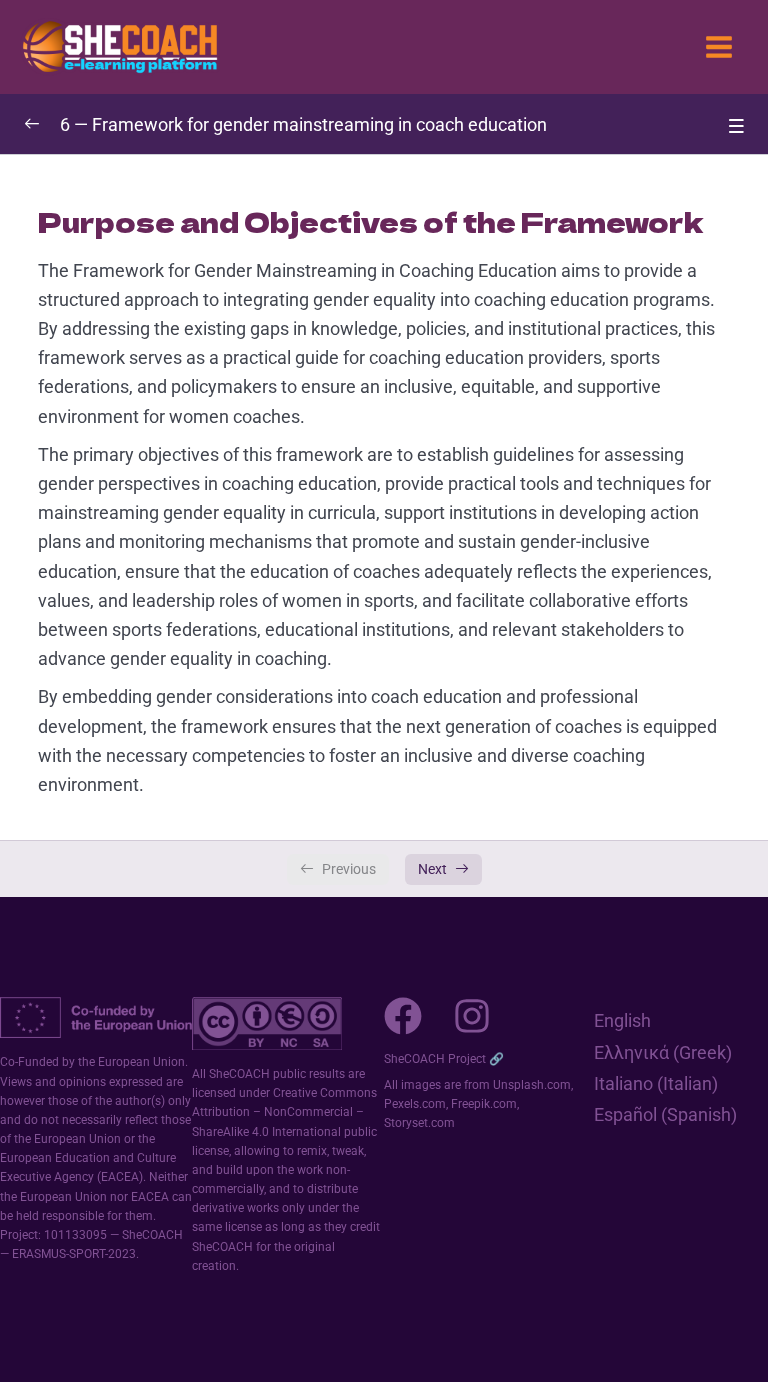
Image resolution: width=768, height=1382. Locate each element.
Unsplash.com (532, 1085)
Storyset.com (419, 1123)
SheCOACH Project (435, 1059)
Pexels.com (415, 1104)
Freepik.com (484, 1104)
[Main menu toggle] (719, 47)
